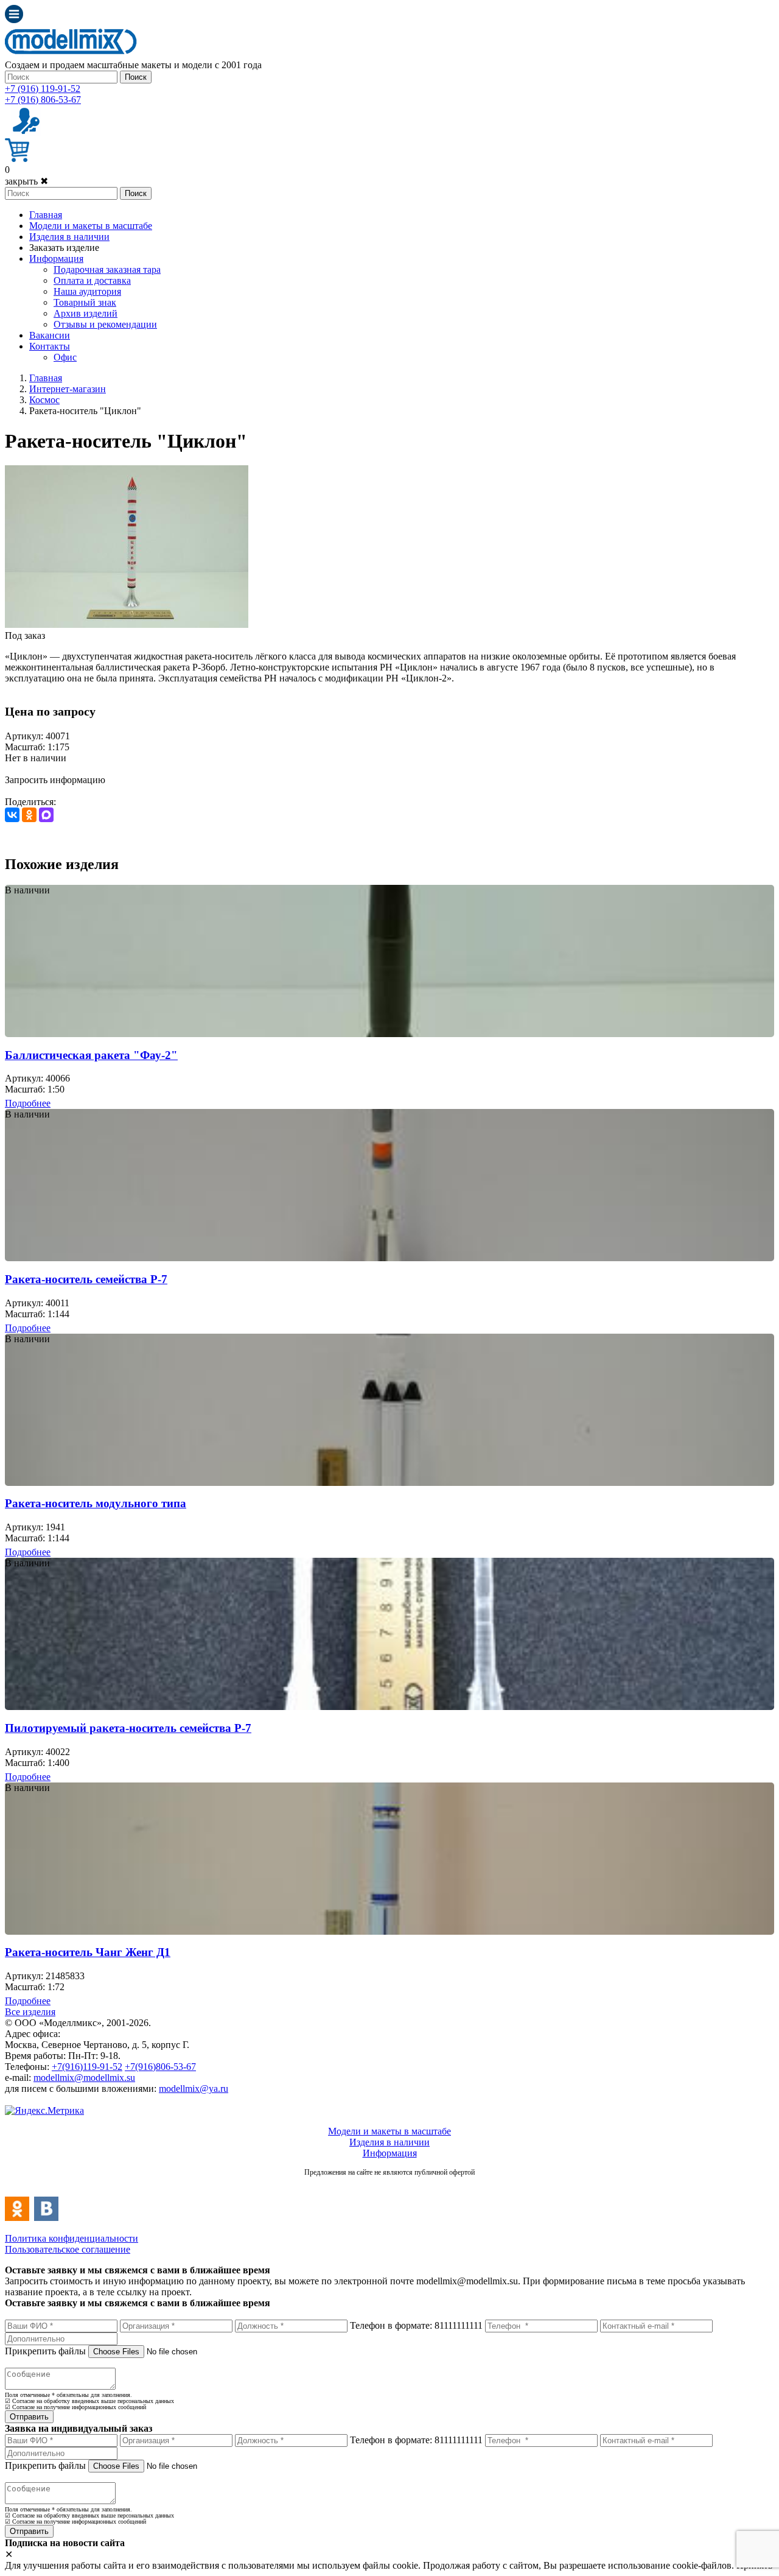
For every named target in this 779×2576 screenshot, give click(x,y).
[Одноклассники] (29, 815)
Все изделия (30, 2012)
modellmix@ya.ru (194, 2089)
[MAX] (46, 815)
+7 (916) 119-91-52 (43, 89)
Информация (56, 259)
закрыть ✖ (26, 181)
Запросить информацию (55, 780)
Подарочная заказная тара (107, 269)
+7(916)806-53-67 (160, 2067)
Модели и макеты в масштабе (91, 226)
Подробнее (28, 1103)
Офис (65, 357)
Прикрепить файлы (45, 2351)
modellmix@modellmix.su (84, 2078)
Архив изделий (86, 313)
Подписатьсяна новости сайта (389, 2185)
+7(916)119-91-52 (87, 2067)
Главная (46, 215)
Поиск (136, 77)
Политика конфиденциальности (72, 2238)
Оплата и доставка (92, 280)
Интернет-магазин (68, 389)
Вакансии (50, 335)
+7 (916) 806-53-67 (43, 100)
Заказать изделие (64, 248)
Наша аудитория (87, 291)
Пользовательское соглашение (68, 2249)
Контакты (50, 346)
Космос (44, 400)
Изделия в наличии (69, 237)
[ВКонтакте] (12, 815)
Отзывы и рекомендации (105, 324)
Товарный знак (85, 302)
